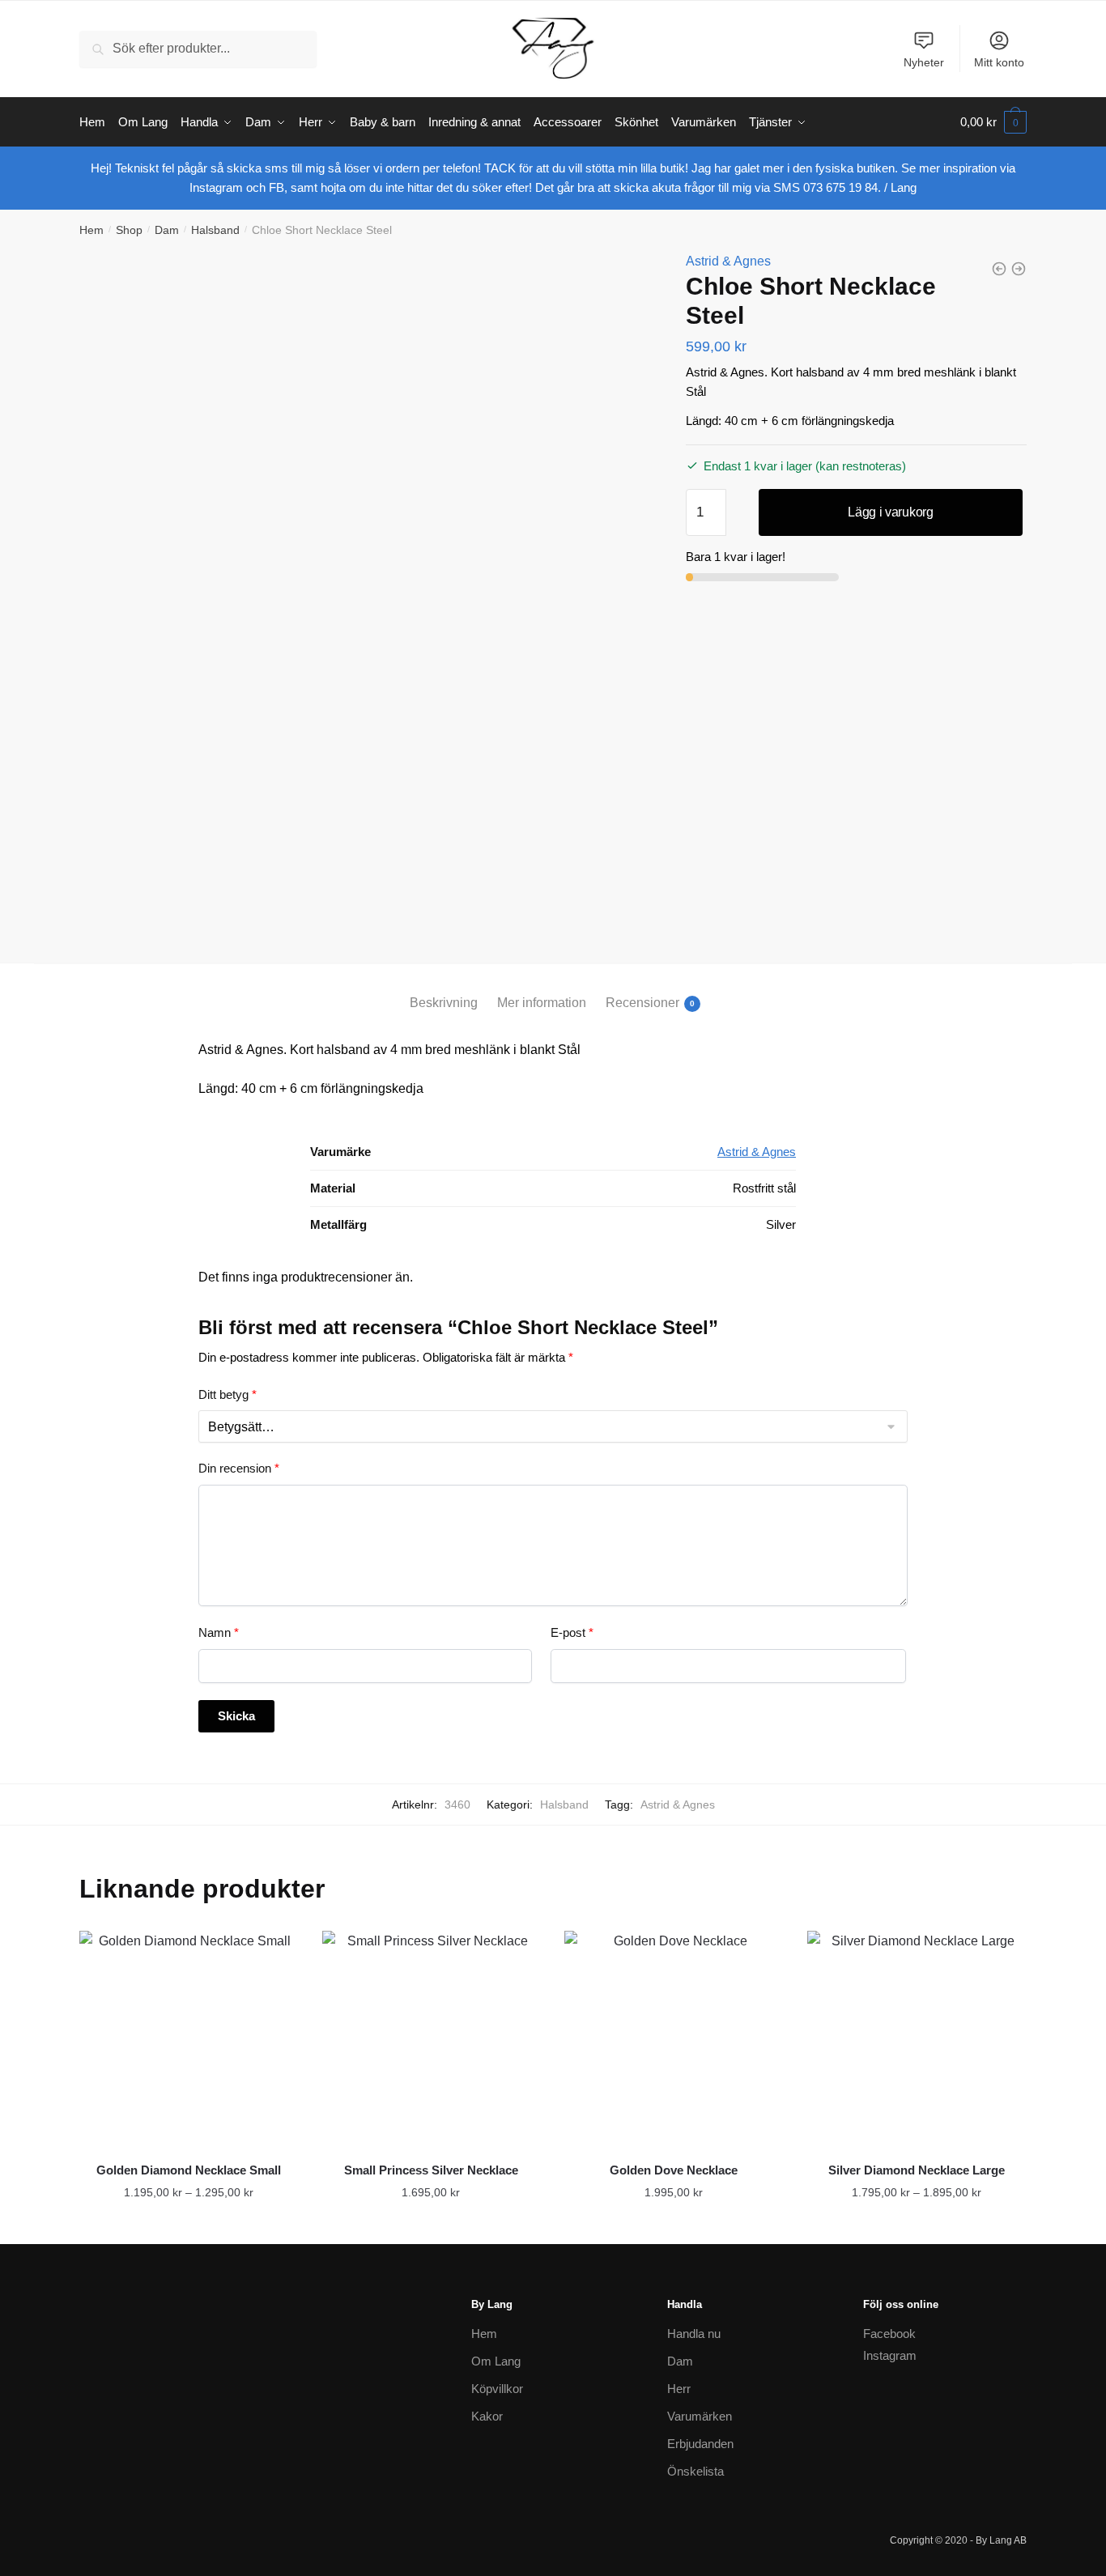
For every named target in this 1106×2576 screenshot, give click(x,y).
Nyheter (924, 62)
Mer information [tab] (542, 1003)
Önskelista (696, 2471)
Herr (679, 2389)
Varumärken (700, 2416)
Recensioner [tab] (642, 1003)
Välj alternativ (188, 2225)
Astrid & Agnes (728, 261)
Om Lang (496, 2361)
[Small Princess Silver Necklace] (432, 2040)
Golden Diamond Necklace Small (189, 2170)
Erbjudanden (700, 2444)
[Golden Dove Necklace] (674, 2040)
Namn (219, 1632)
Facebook (889, 2334)
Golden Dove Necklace (674, 2170)
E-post (572, 1632)
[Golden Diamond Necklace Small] (189, 2040)
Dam (167, 230)
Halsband (215, 230)
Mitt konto (999, 62)
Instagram (890, 2355)
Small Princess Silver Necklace (431, 2170)
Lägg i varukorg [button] (674, 2225)
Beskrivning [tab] (444, 1003)
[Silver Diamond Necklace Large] (917, 2040)
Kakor (487, 2416)
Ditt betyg (228, 1394)
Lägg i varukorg (891, 512)
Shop (129, 230)
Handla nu (694, 2334)
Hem (91, 230)
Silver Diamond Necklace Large (917, 2170)
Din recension (239, 1468)
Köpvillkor (497, 2389)
